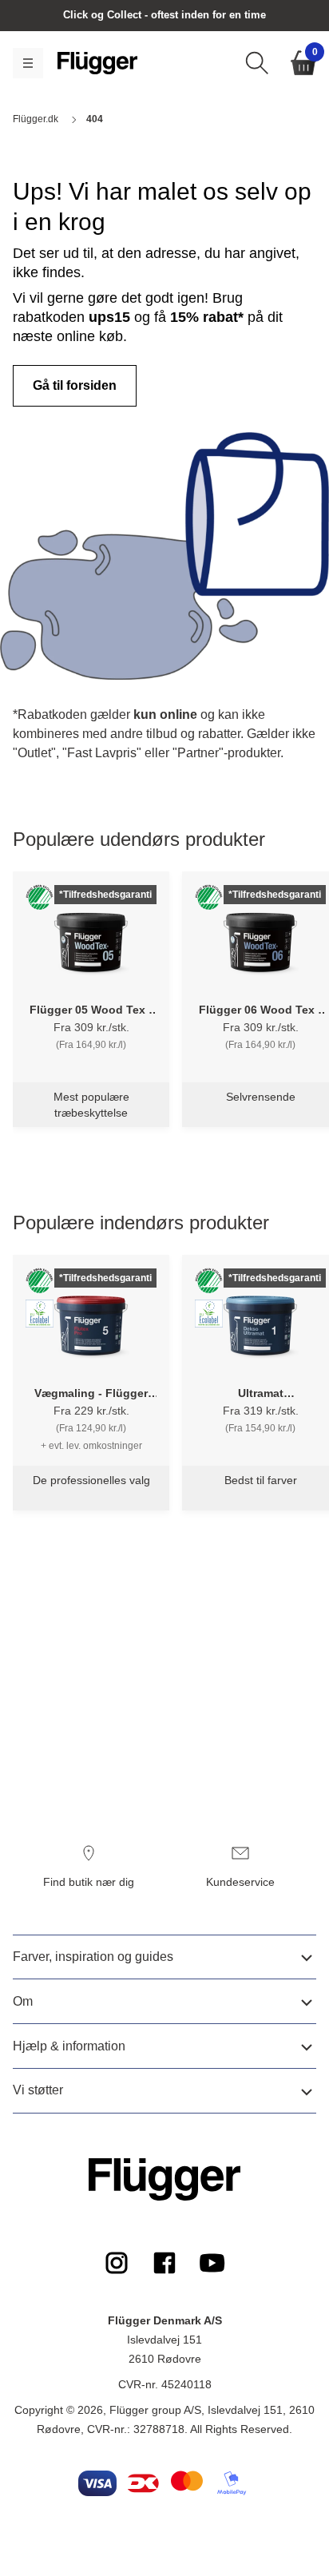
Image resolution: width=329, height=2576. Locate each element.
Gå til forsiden (75, 385)
